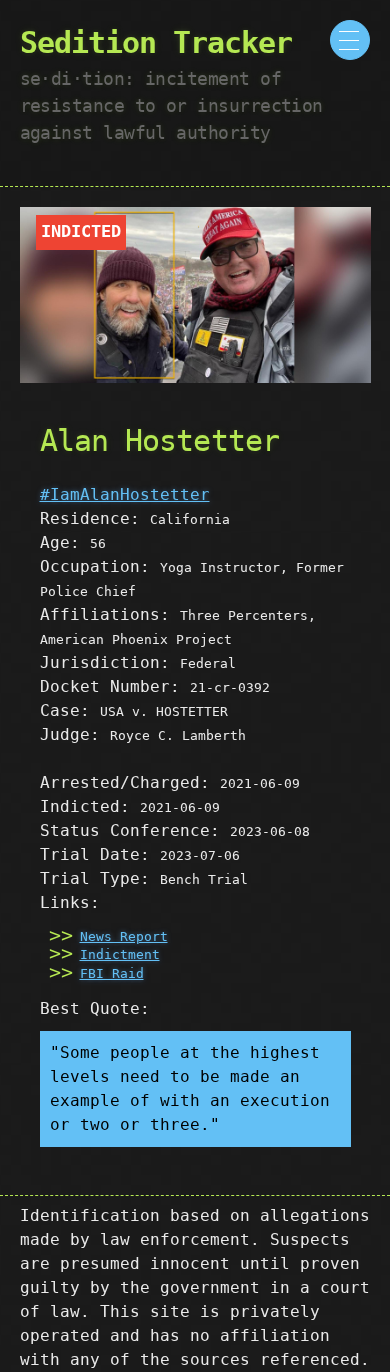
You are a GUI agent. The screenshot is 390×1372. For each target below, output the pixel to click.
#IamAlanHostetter (125, 494)
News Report (124, 936)
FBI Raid (112, 973)
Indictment (120, 954)
